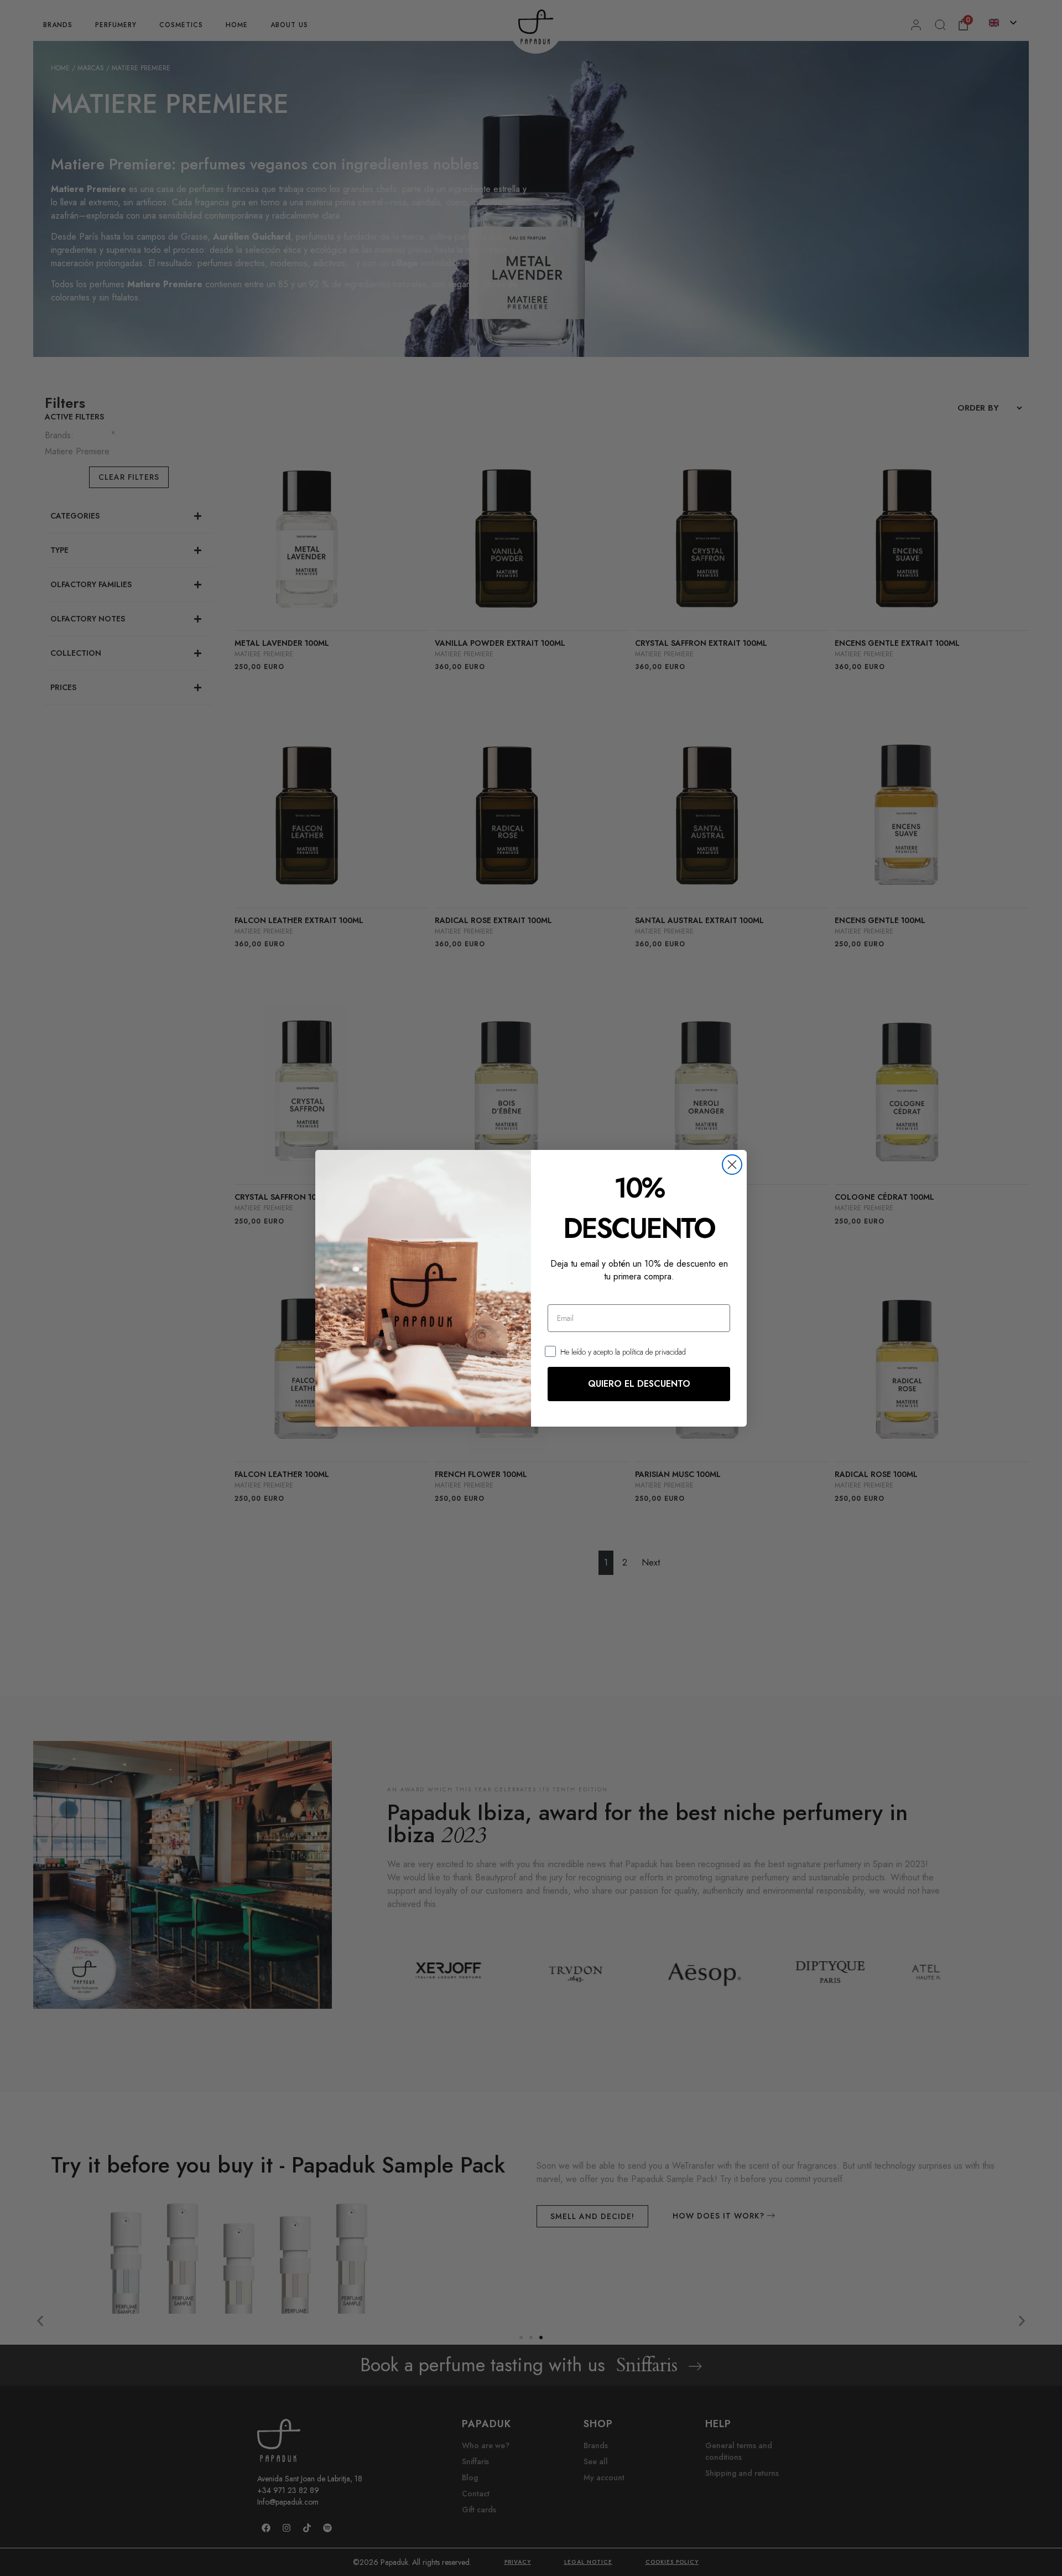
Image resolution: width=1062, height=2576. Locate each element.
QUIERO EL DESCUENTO (639, 1384)
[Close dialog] (732, 1165)
